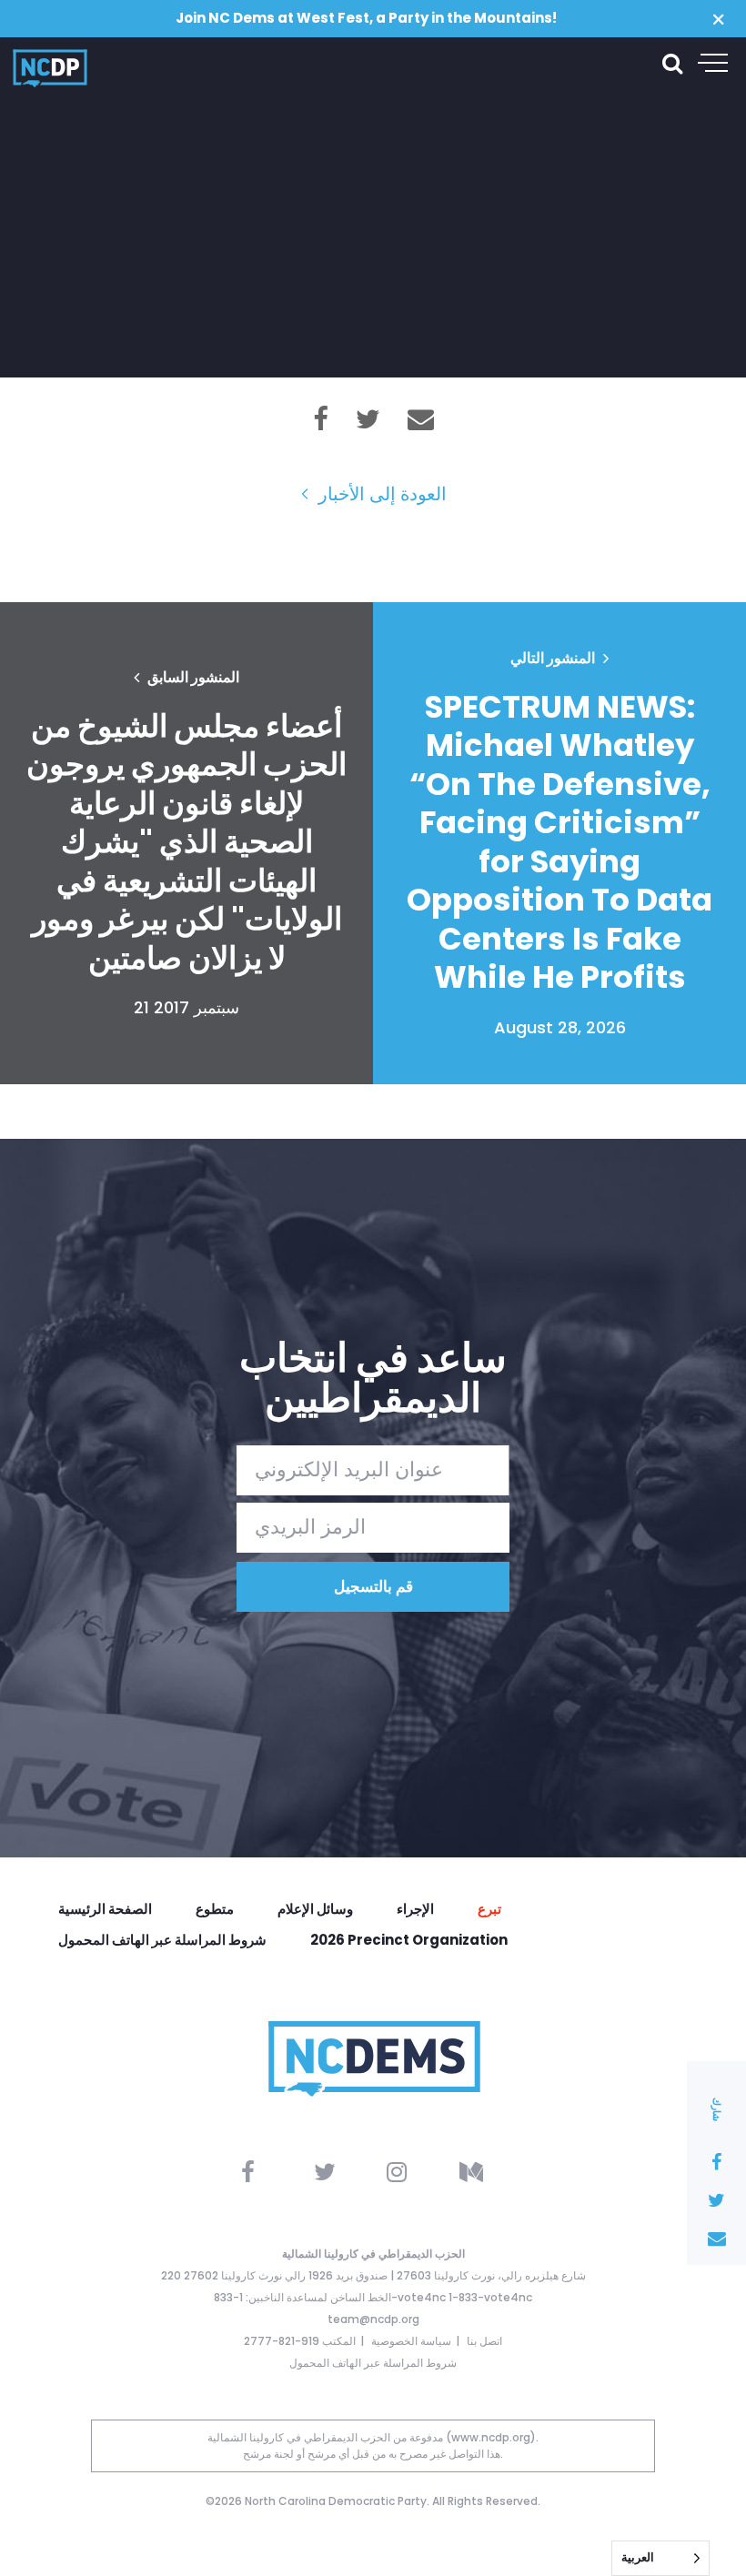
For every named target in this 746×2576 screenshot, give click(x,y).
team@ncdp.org (373, 2319)
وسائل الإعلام (315, 1909)
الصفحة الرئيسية (105, 1909)
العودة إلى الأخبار (380, 494)
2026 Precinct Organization (409, 1940)
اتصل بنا (484, 2341)
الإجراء (415, 1909)
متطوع (215, 1909)
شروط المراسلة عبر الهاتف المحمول (162, 1940)
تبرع (489, 1909)
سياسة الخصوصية (411, 2341)
